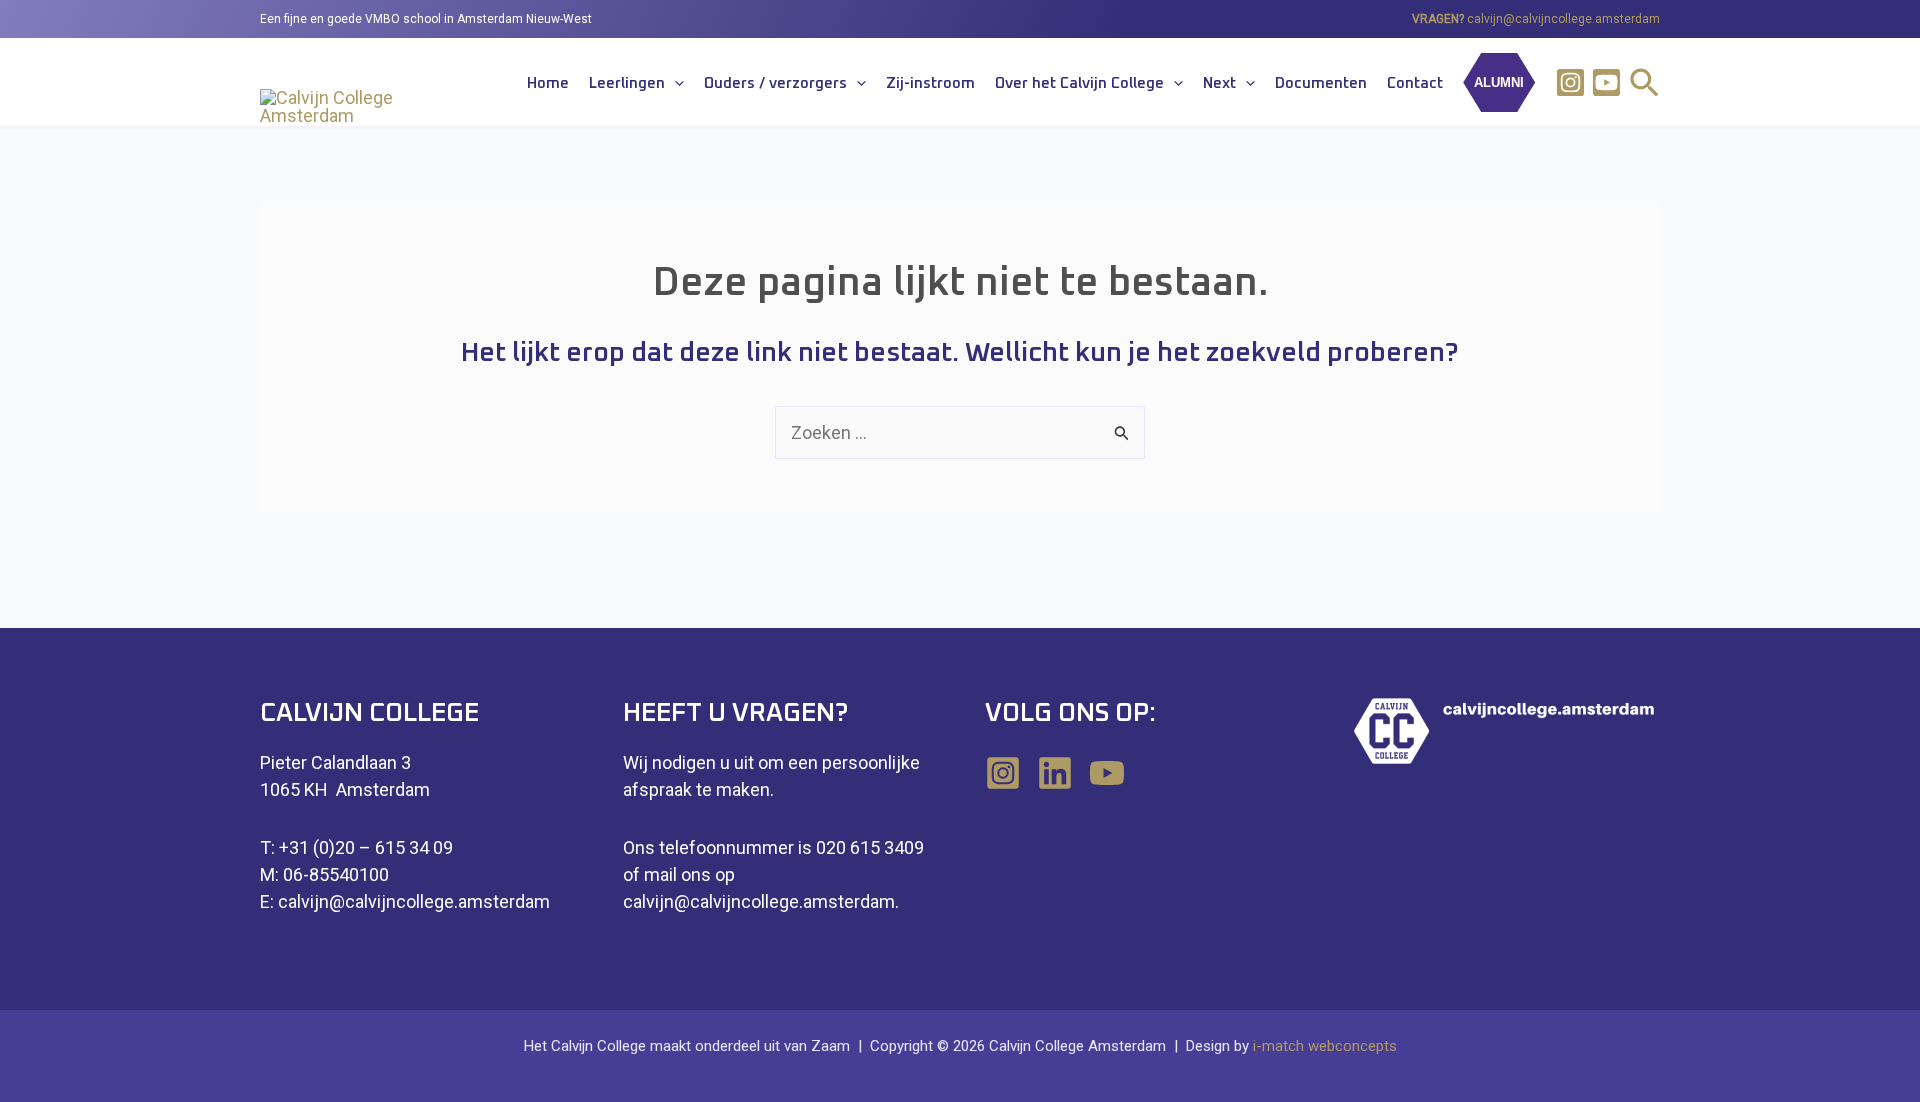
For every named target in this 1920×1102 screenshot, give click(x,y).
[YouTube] (1107, 773)
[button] (674, 84)
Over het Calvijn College (1079, 83)
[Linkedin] (1055, 773)
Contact (1415, 83)
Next (1219, 83)
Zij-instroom (930, 83)
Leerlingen (627, 83)
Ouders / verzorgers (775, 83)
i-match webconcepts (1325, 1046)
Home (548, 83)
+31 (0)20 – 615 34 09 (366, 847)
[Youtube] (1606, 82)
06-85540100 (336, 874)
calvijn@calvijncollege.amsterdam (1563, 19)
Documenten (1321, 83)
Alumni (1499, 82)
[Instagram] (1570, 82)
